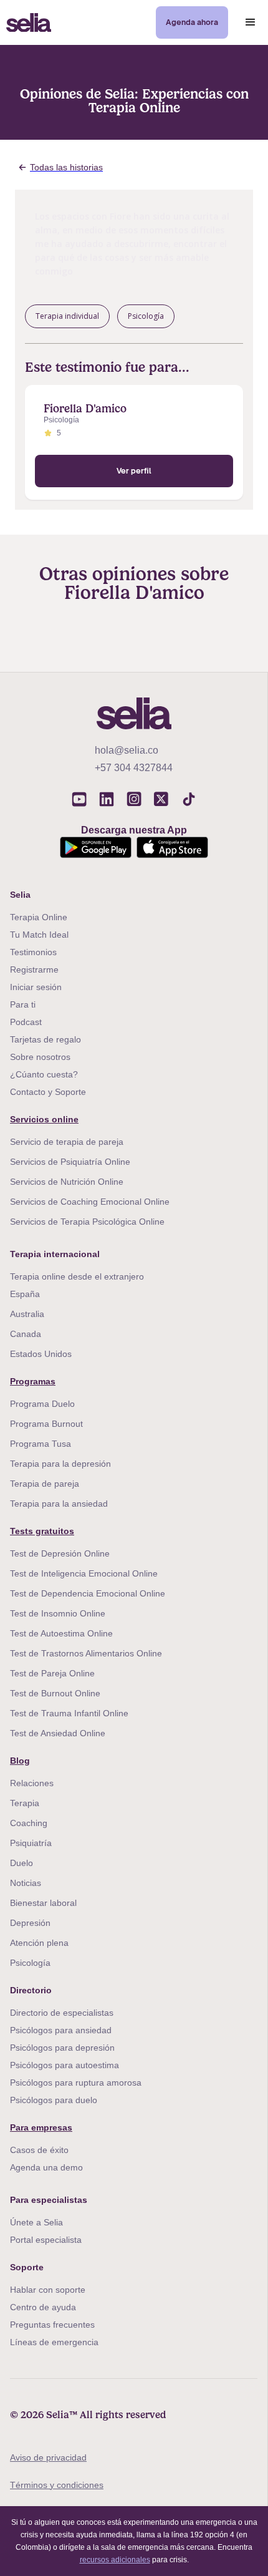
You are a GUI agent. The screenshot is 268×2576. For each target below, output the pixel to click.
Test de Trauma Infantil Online (69, 1713)
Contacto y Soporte (48, 1092)
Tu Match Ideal (39, 935)
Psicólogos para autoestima (65, 2065)
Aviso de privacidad (48, 2457)
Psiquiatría (31, 1843)
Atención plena (39, 1943)
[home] (26, 23)
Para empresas (41, 2127)
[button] (251, 22)
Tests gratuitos (42, 1531)
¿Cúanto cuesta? (44, 1074)
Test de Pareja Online (52, 1673)
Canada (26, 1334)
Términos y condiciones (57, 2485)
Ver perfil (134, 471)
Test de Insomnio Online (58, 1613)
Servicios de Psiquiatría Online (70, 1162)
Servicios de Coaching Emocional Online (90, 1202)
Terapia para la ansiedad (59, 1504)
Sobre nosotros (40, 1057)
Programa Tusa (41, 1444)
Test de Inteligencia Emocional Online (84, 1573)
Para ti (23, 1004)
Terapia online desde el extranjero (77, 1276)
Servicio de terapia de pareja (67, 1142)
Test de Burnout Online (55, 1693)
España (25, 1294)
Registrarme (34, 970)
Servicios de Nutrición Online (67, 1182)
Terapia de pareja (45, 1484)
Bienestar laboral (43, 1903)
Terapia (25, 1803)
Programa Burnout (46, 1424)
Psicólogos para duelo (54, 2100)
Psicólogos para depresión (62, 2048)
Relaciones (32, 1783)
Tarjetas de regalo (45, 1039)
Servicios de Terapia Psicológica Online (87, 1222)
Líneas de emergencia (54, 2342)
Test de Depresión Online (60, 1553)
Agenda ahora (192, 22)
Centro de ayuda (43, 2307)
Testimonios (33, 952)
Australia (27, 1314)
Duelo (22, 1863)
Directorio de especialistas (62, 2013)
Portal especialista (46, 2240)
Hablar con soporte (48, 2290)
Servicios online (44, 1119)
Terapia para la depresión (60, 1464)
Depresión (30, 1923)
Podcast (26, 1022)
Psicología (30, 1963)
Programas (33, 1381)
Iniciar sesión (36, 987)
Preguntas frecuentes (52, 2325)
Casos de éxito (39, 2150)
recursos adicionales (115, 2560)
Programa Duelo (42, 1404)
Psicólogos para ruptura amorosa (76, 2083)
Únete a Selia (36, 2222)
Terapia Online (39, 917)
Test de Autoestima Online (61, 1633)
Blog (20, 1761)
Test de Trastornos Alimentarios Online (86, 1653)
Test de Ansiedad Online (58, 1733)
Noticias (26, 1883)
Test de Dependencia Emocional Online (88, 1593)
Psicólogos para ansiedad (61, 2030)
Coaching (29, 1823)
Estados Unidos (41, 1354)
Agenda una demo (46, 2167)
